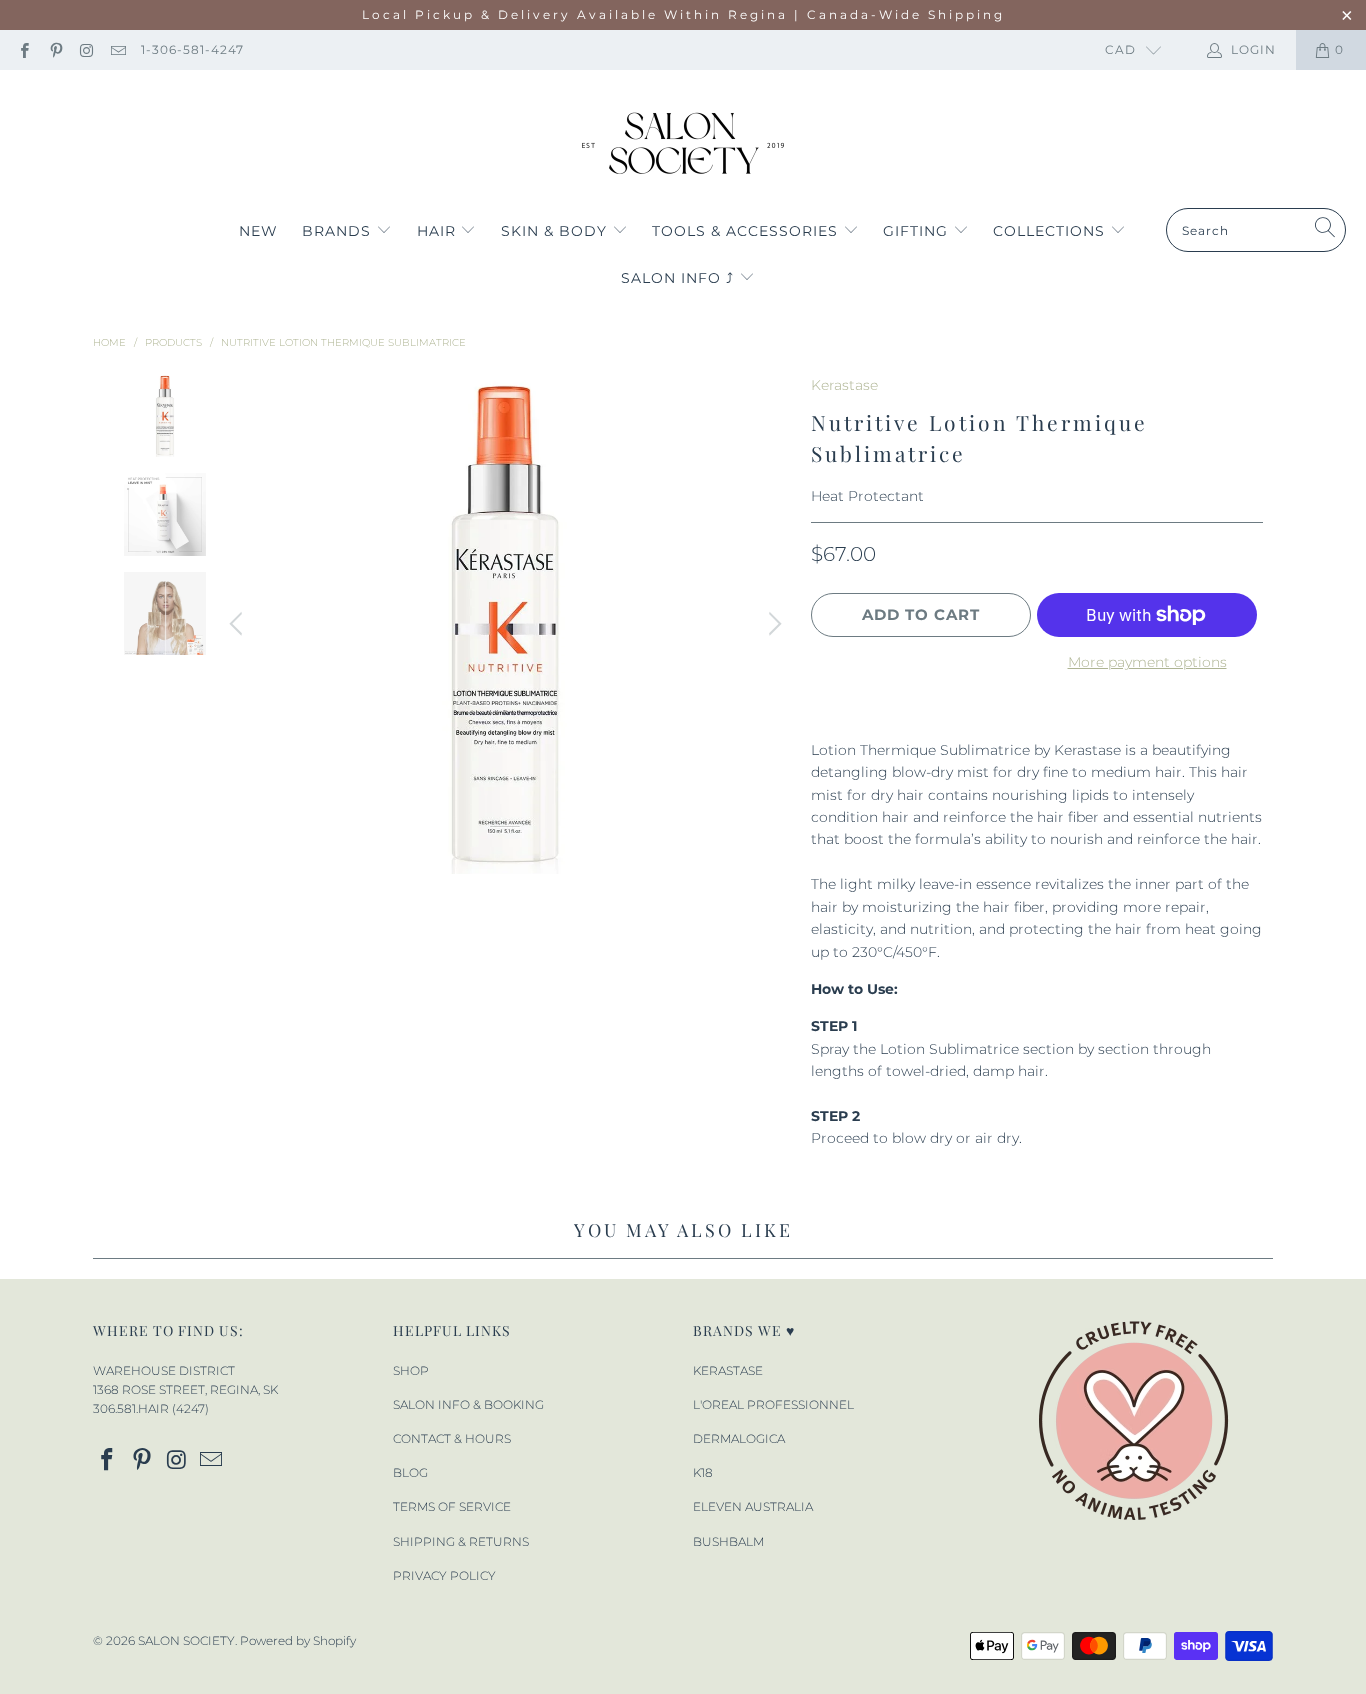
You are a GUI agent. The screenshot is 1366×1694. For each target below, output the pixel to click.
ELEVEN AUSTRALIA (753, 1506)
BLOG (410, 1472)
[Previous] (239, 624)
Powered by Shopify (298, 1640)
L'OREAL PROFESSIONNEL (773, 1404)
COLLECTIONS (1051, 231)
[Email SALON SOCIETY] (117, 49)
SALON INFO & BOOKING (468, 1404)
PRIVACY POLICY (444, 1575)
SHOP (411, 1370)
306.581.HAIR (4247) (151, 1408)
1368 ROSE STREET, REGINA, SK (185, 1389)
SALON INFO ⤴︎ (680, 278)
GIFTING (918, 231)
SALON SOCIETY (186, 1640)
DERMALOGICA (739, 1438)
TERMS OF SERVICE (452, 1506)
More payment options (1147, 662)
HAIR (439, 231)
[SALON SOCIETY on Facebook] (23, 49)
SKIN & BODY (556, 231)
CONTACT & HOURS (452, 1438)
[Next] (772, 624)
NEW (258, 231)
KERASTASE (728, 1370)
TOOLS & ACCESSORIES (747, 231)
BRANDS (339, 231)
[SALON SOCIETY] (683, 144)
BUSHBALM (728, 1541)
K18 (703, 1472)
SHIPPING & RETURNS (461, 1541)
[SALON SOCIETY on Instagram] (86, 49)
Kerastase (844, 385)
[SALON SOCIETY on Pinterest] (54, 49)
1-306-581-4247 (192, 49)
